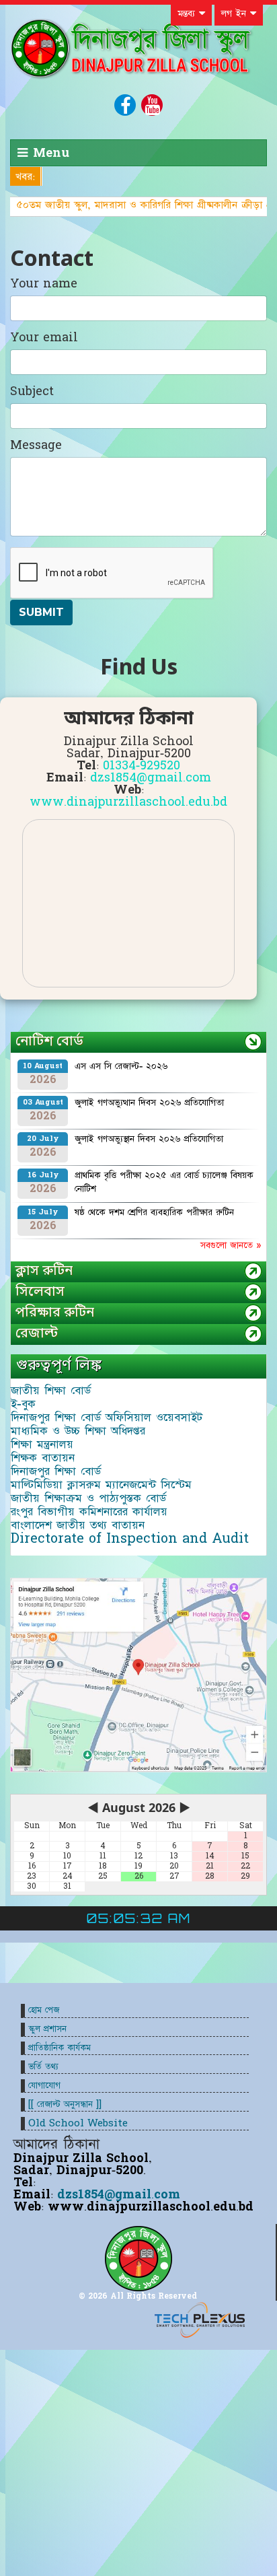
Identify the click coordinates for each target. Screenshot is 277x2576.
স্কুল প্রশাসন (47, 2029)
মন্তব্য (188, 13)
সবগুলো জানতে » (231, 1245)
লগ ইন (236, 13)
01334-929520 (142, 766)
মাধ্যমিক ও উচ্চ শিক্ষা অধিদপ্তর (78, 1431)
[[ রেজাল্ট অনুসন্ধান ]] (65, 2104)
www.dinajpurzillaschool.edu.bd (128, 802)
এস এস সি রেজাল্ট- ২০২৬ (121, 1066)
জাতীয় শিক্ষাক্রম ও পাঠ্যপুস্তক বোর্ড (88, 1498)
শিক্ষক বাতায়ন (43, 1458)
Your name (44, 284)
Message (36, 446)
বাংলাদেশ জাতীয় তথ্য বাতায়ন (78, 1525)
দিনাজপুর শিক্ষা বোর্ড (56, 1471)
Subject (32, 392)
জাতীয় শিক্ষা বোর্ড (51, 1391)
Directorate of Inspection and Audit (130, 1539)
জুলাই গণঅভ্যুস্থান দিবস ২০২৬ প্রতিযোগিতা (149, 1139)
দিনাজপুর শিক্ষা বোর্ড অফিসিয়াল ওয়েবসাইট (107, 1418)
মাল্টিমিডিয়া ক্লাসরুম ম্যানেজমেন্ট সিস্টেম (101, 1485)
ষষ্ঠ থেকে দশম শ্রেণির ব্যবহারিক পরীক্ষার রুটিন (154, 1212)
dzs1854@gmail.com (151, 778)
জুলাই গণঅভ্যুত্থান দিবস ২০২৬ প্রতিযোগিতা (149, 1103)
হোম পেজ (44, 2010)
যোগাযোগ (44, 2086)
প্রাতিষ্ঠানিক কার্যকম (60, 2048)
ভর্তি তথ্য (43, 2067)
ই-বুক (23, 1404)
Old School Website (78, 2123)
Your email (44, 338)
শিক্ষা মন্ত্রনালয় (42, 1444)
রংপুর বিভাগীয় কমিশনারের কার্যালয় (89, 1512)
